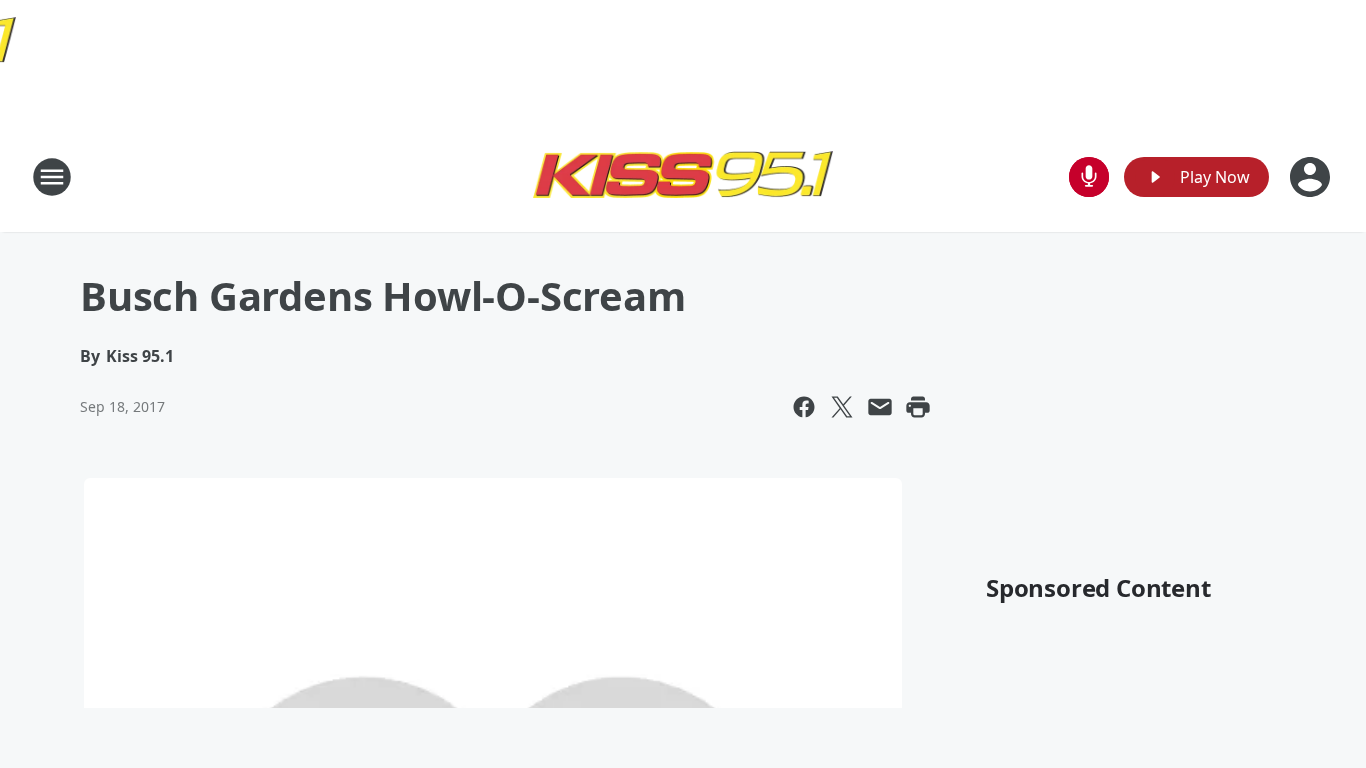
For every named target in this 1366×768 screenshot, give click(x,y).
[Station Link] (683, 176)
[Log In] (1312, 177)
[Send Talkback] (1089, 177)
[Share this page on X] (842, 407)
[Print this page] (918, 407)
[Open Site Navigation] (52, 177)
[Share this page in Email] (880, 407)
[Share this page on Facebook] (804, 407)
